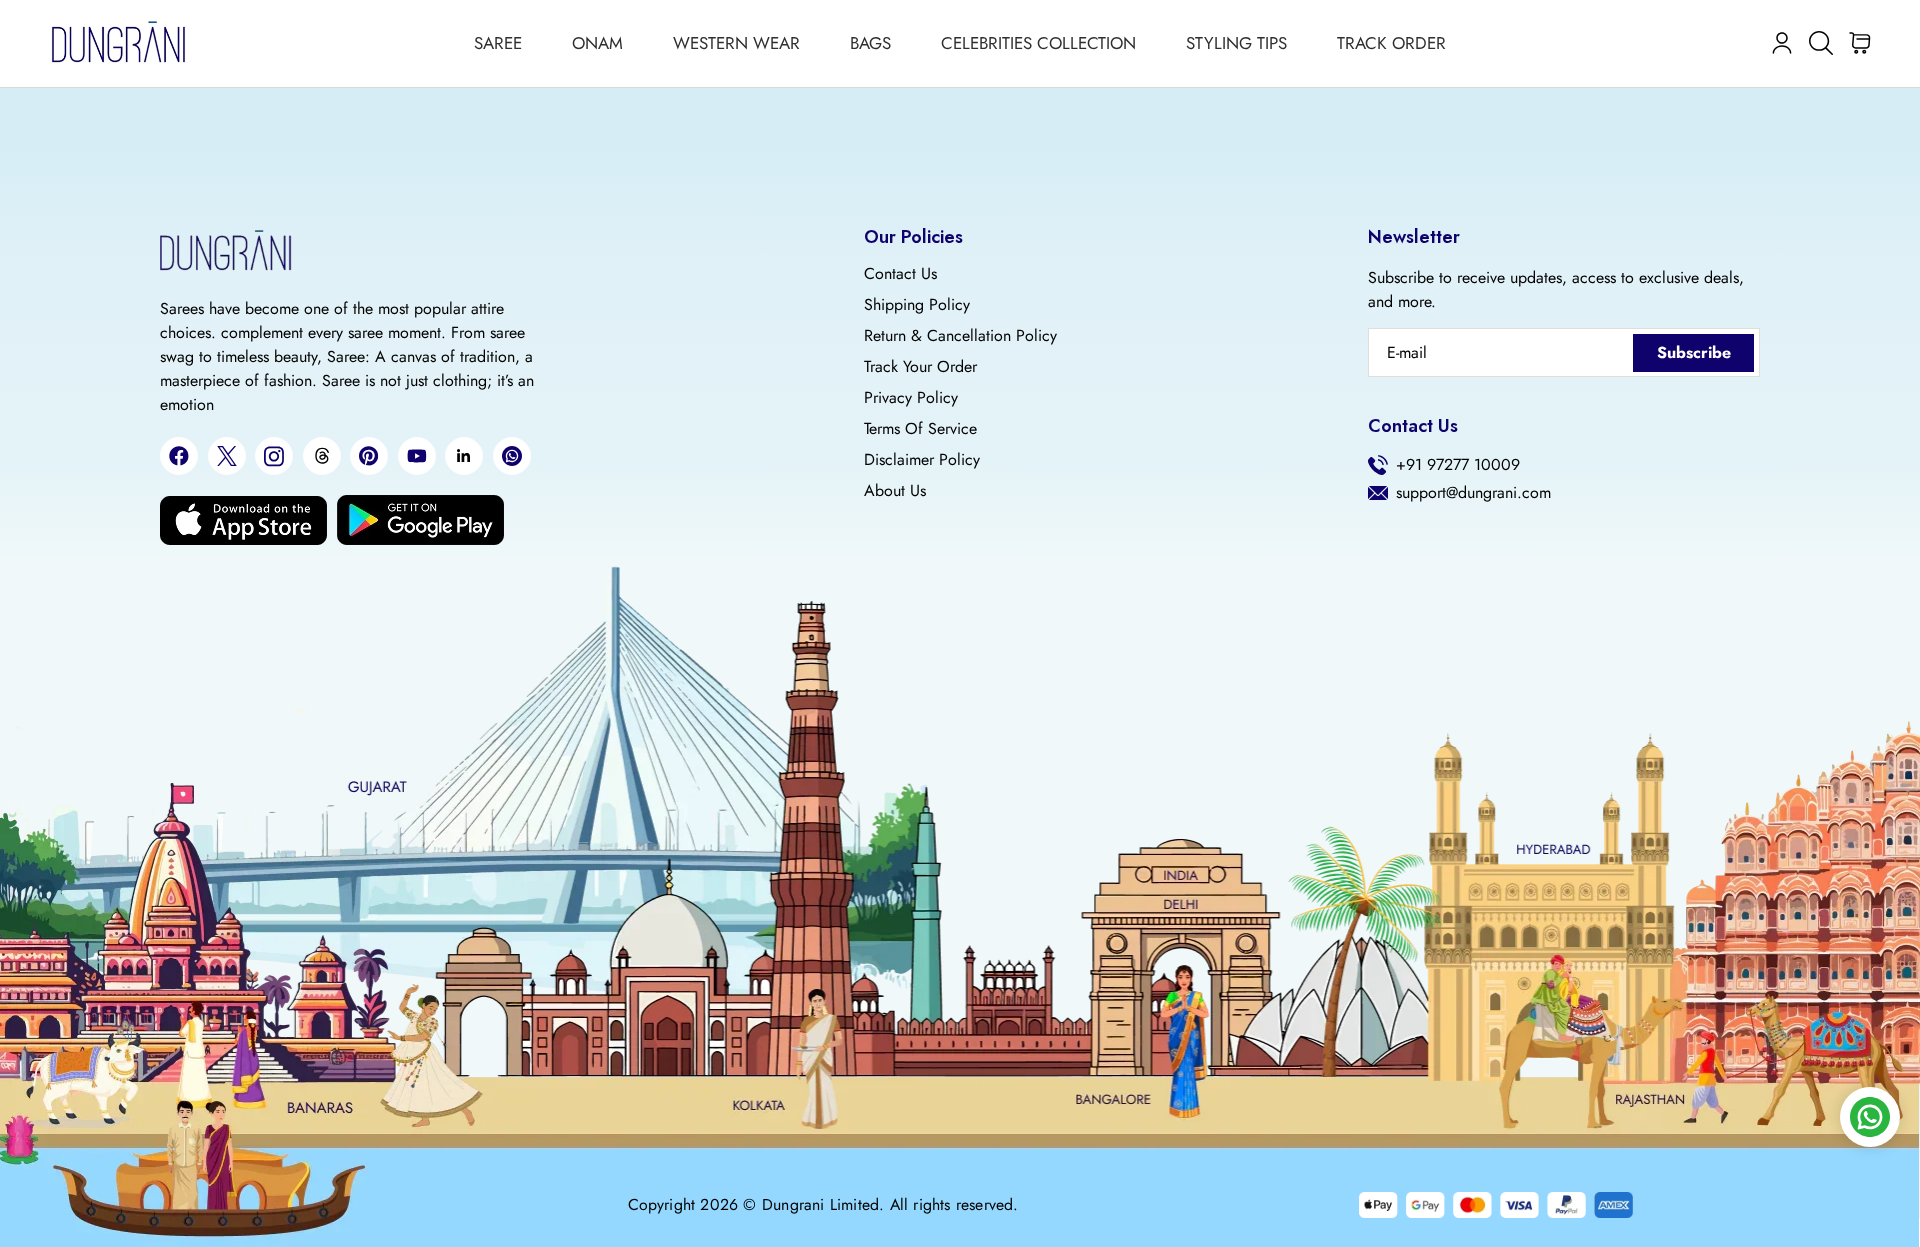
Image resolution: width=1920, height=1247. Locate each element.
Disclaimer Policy (922, 460)
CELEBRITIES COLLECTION (1038, 43)
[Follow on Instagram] (274, 456)
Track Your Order (920, 367)
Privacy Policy (911, 398)
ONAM (597, 43)
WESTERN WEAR (736, 43)
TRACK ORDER (1391, 43)
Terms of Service (920, 429)
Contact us (900, 274)
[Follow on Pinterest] (369, 456)
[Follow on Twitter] (227, 456)
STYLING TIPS (1236, 43)
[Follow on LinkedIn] (464, 456)
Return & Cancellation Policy (960, 336)
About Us (895, 491)
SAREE (498, 43)
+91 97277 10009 (1458, 465)
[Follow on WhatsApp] (512, 456)
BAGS (870, 43)
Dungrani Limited (820, 1205)
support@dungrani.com (1473, 493)
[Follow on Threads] (322, 456)
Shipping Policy (917, 305)
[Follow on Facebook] (179, 456)
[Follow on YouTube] (417, 456)
